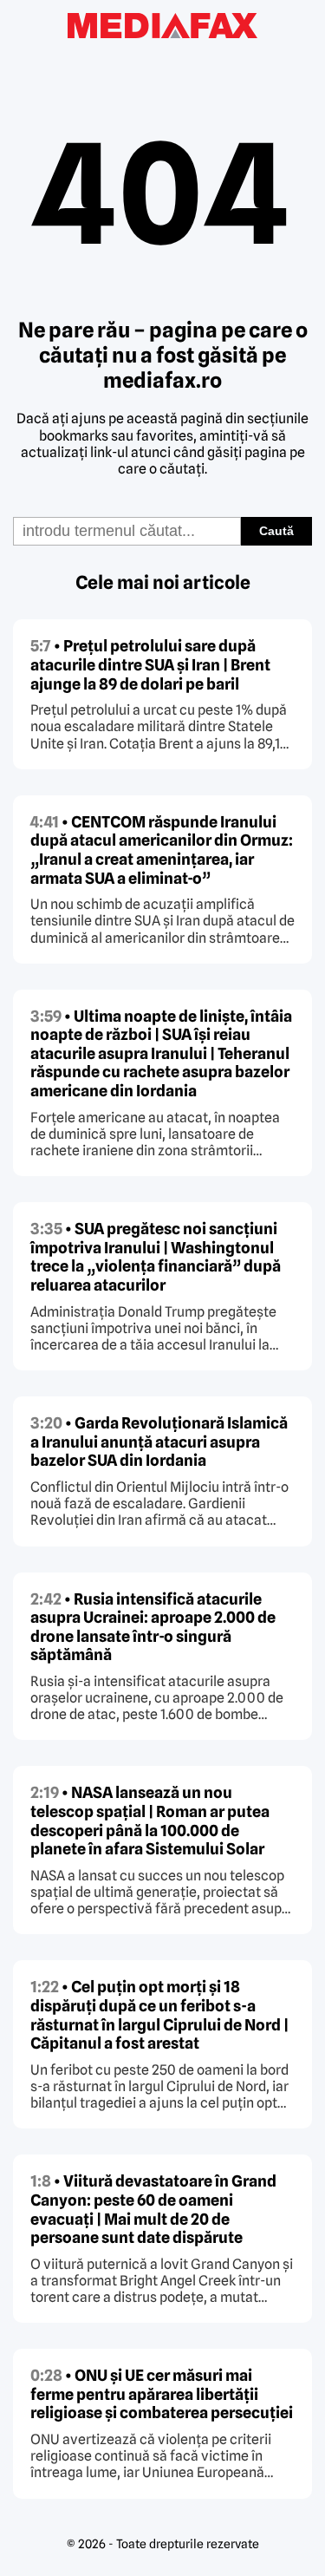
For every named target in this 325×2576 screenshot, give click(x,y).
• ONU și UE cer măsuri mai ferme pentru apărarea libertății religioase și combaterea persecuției (162, 2394)
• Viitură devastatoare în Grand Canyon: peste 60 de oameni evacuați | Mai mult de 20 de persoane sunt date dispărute (153, 2209)
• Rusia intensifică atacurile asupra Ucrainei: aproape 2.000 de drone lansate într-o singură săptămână (153, 1627)
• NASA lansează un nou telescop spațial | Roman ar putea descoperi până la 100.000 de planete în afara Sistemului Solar (150, 1821)
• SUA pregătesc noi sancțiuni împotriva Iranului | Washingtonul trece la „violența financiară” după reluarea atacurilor (156, 1257)
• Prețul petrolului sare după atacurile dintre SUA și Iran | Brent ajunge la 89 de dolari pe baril (150, 664)
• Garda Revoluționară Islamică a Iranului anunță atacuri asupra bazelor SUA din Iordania (159, 1442)
